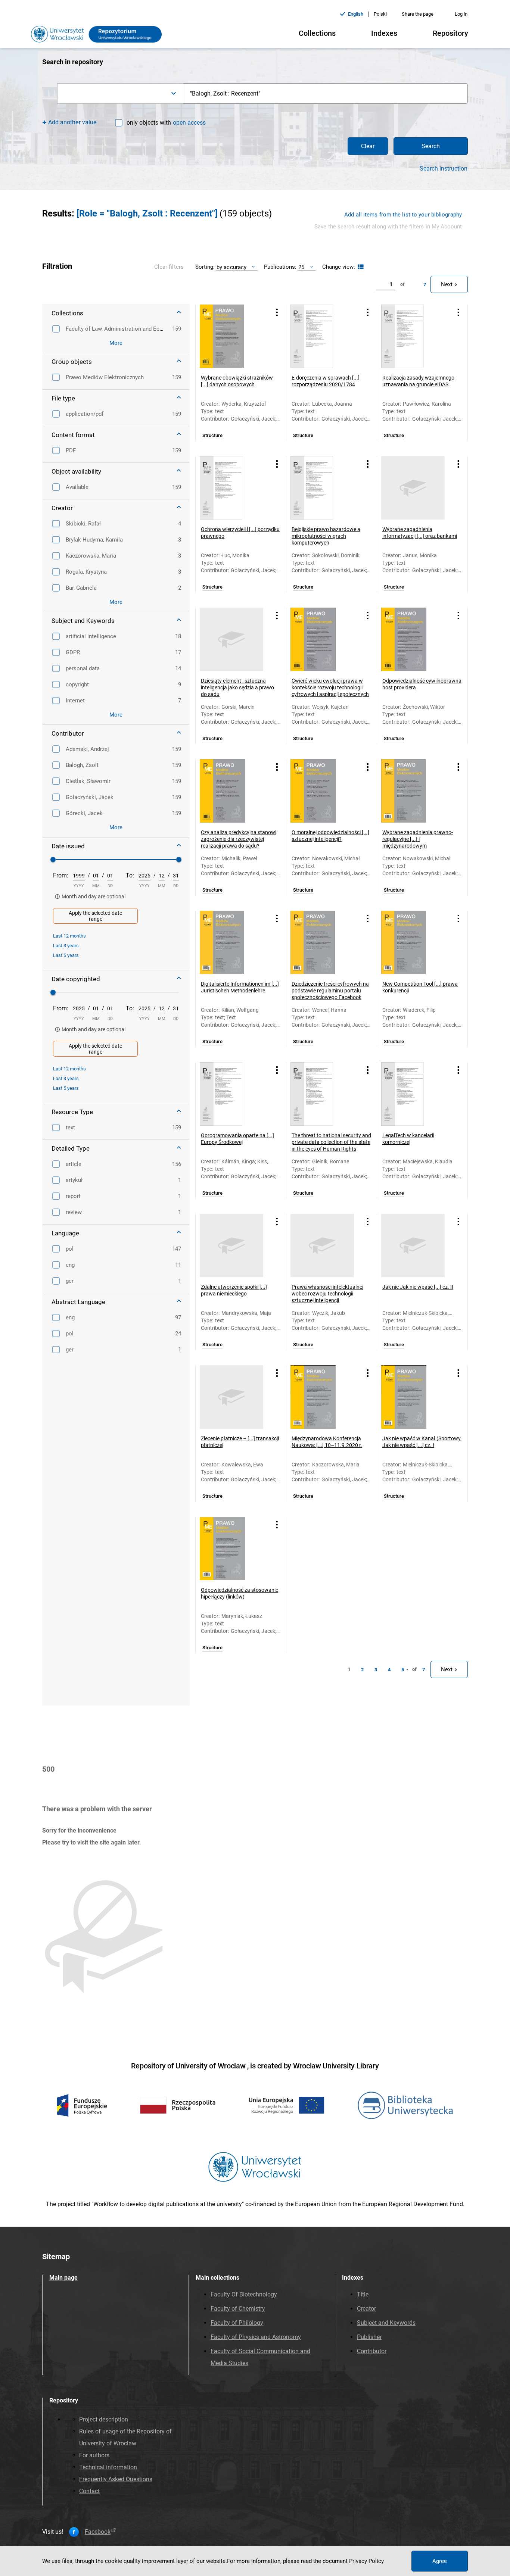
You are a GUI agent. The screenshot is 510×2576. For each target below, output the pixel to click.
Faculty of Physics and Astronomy (256, 2337)
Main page (63, 2278)
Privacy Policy (366, 2561)
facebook (98, 2532)
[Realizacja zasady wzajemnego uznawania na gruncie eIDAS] (413, 336)
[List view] (360, 267)
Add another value (72, 122)
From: (61, 875)
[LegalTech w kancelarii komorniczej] (413, 1094)
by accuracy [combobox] (231, 267)
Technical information (108, 2467)
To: (130, 875)
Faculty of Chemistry (238, 2309)
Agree (440, 2561)
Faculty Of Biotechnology (244, 2294)
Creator (366, 2309)
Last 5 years (66, 955)
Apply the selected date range (95, 916)
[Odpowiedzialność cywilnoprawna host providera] (413, 639)
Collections (317, 33)
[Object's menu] (277, 313)
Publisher (369, 2337)
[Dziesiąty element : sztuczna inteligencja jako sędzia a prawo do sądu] (231, 639)
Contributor (372, 2351)
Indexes (384, 33)
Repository (450, 33)
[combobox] (120, 93)
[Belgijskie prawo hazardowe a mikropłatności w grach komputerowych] (322, 488)
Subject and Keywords (386, 2323)
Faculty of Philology (237, 2323)
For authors (94, 2455)
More (116, 343)
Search (431, 146)
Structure (212, 436)
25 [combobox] (301, 267)
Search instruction (444, 169)
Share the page (418, 14)
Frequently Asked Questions (116, 2479)
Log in (461, 14)
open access (189, 123)
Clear (368, 146)
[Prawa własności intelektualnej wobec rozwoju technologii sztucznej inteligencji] (322, 1245)
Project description (104, 2419)
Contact (89, 2491)
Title (363, 2294)
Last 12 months (69, 936)
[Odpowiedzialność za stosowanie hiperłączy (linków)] (231, 1549)
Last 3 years (66, 946)
